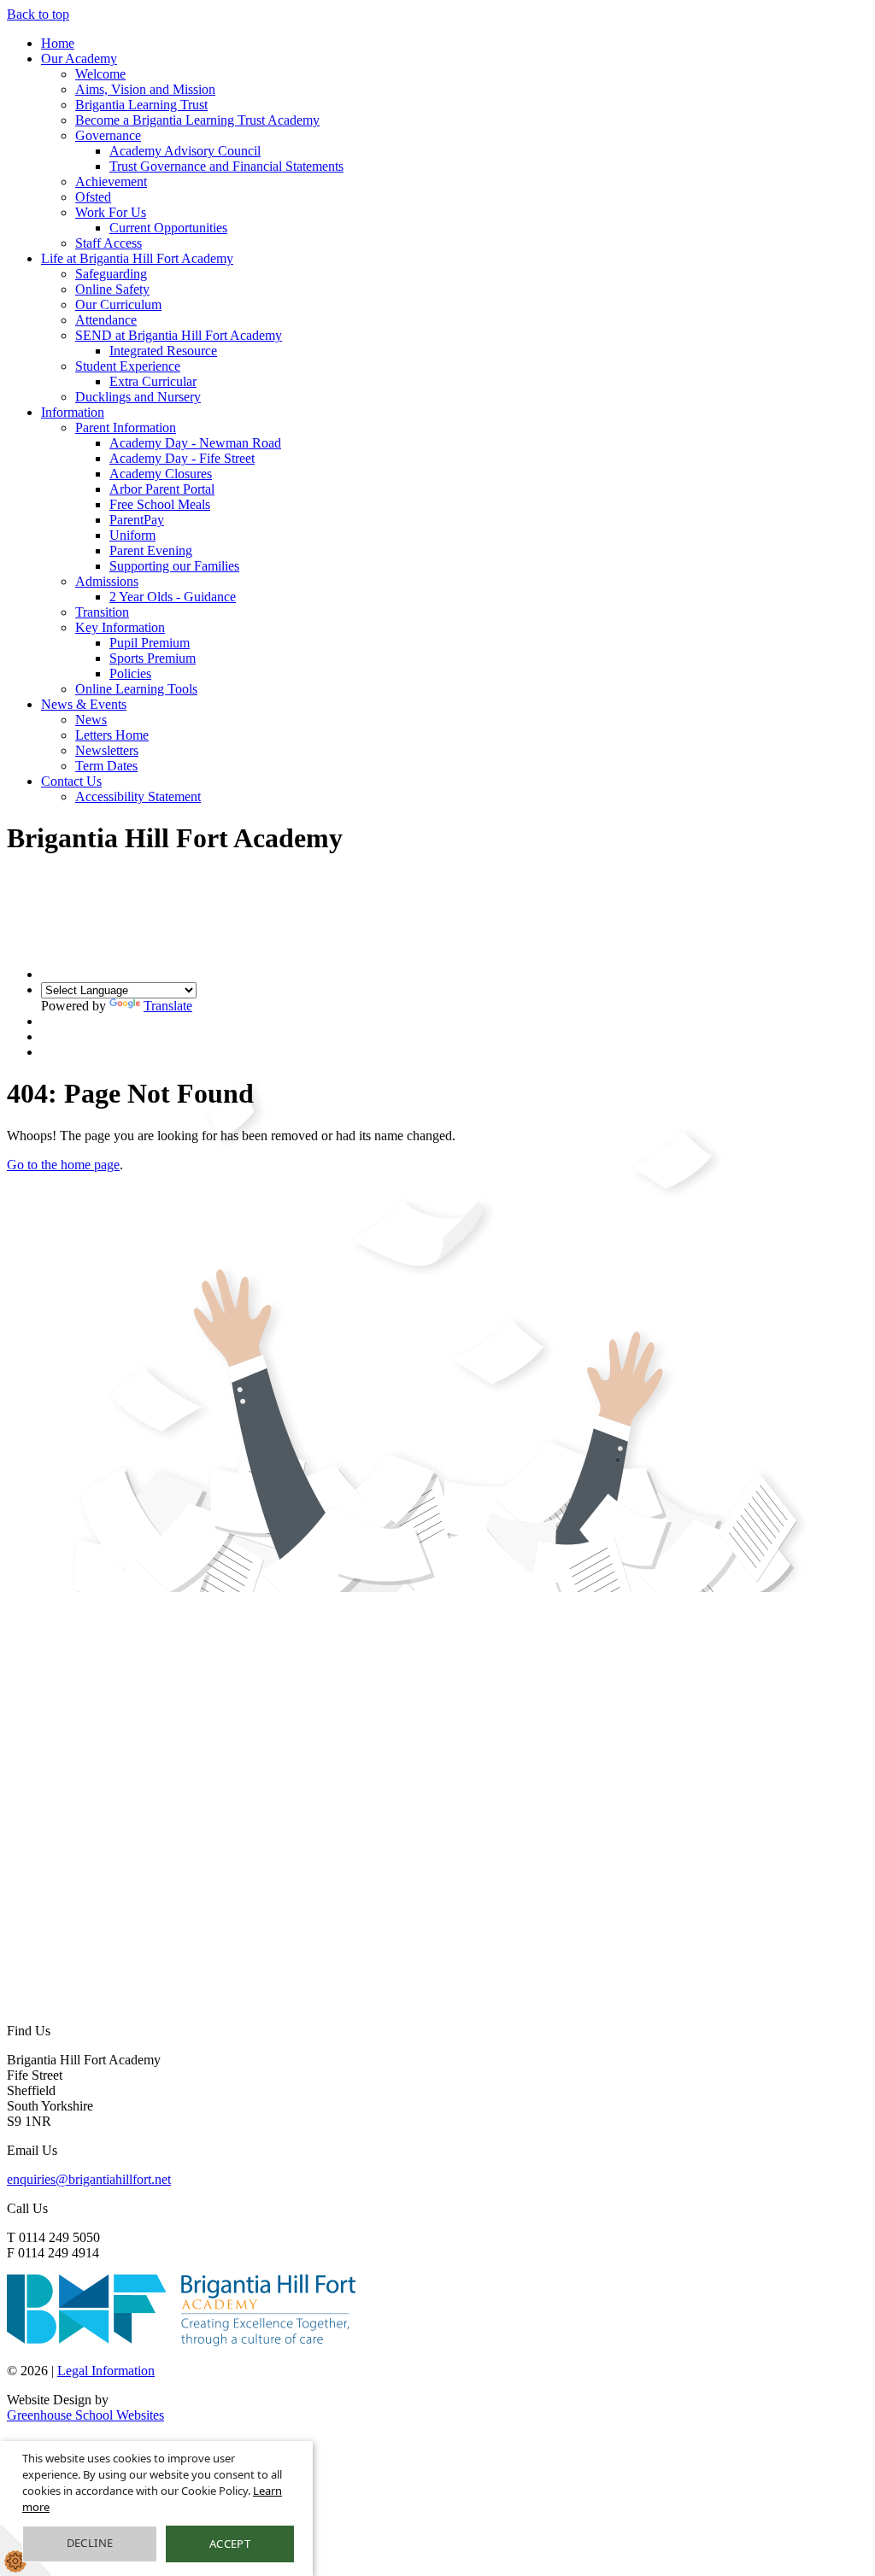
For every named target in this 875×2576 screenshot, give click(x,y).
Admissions (107, 581)
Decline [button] (90, 2543)
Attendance (106, 320)
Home (58, 43)
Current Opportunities (168, 228)
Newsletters (107, 750)
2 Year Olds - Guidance (173, 597)
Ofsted (93, 197)
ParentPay (137, 520)
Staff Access (109, 243)
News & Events (84, 704)
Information (73, 412)
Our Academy (79, 59)
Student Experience (128, 366)
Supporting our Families (174, 566)
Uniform (132, 535)
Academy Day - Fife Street (182, 458)
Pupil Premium (150, 643)
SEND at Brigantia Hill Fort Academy (179, 335)
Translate (168, 1006)
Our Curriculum (118, 304)
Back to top (38, 14)
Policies (130, 673)
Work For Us (111, 212)
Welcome (100, 74)
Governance (108, 135)
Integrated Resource (163, 351)
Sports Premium (153, 658)
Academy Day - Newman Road (195, 443)
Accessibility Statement (138, 796)
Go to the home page (63, 1165)
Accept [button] (230, 2544)
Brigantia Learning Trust (141, 105)
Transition (102, 612)
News (91, 720)
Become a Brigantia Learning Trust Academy (197, 120)
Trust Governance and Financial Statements (226, 166)
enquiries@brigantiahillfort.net (89, 2179)
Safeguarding (111, 274)
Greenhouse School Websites (85, 2415)
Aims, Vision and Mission (145, 89)
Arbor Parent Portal (162, 489)
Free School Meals (160, 504)
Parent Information (126, 427)
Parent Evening (151, 550)
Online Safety (112, 289)
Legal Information (106, 2371)
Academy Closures (161, 474)
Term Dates (106, 766)
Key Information (120, 627)
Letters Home (112, 735)
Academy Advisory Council (185, 151)
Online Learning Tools (136, 689)
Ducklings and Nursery (138, 397)
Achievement (111, 181)
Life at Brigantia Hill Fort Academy (137, 258)
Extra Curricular (153, 381)
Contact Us (71, 781)
